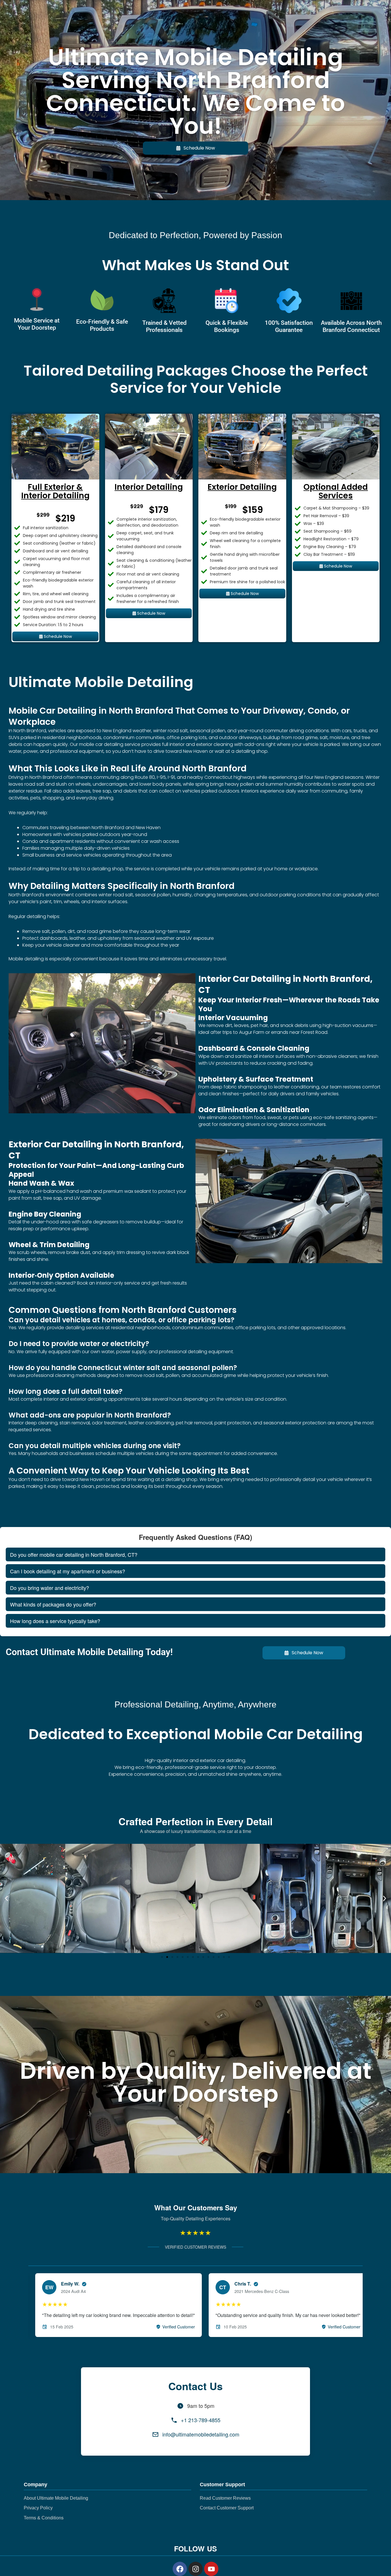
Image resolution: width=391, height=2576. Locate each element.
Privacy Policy (38, 2508)
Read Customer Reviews (225, 2498)
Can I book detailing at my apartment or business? (68, 1571)
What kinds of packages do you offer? (53, 1604)
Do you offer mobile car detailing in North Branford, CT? (74, 1554)
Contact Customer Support (227, 2508)
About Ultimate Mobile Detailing (56, 2498)
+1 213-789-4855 (201, 2420)
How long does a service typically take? (55, 1621)
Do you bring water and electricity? (50, 1588)
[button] (6, 1898)
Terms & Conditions (44, 2518)
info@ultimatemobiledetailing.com (201, 2434)
